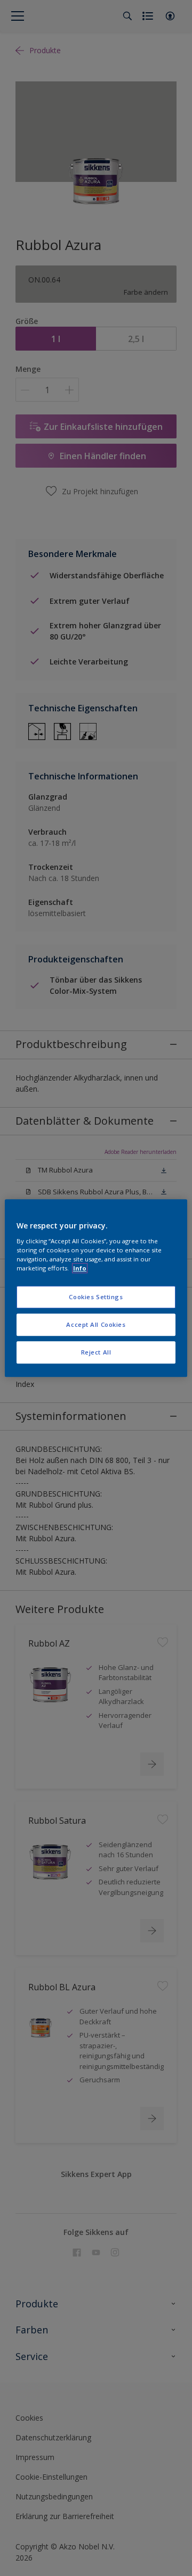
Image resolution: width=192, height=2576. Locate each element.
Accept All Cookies (96, 1324)
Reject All (96, 1352)
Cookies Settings (96, 1297)
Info (80, 1268)
